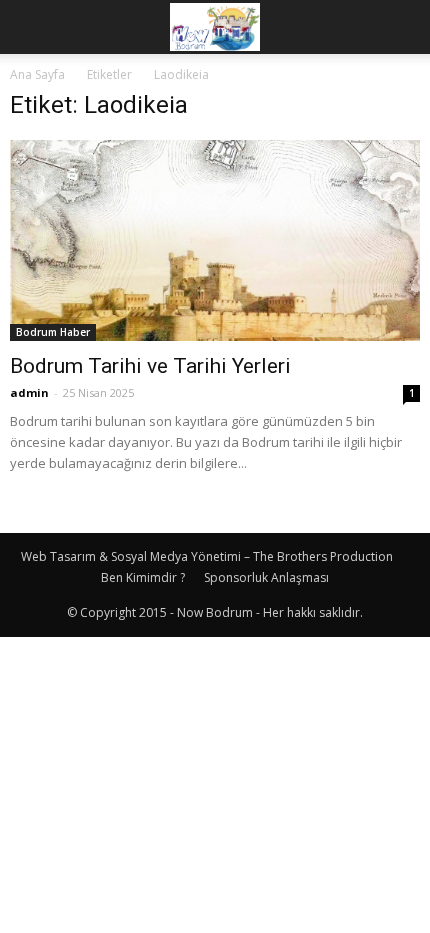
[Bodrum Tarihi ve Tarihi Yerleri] (215, 240)
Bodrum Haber (53, 332)
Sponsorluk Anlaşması (266, 577)
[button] (402, 27)
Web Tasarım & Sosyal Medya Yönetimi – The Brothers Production (207, 556)
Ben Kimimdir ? (143, 577)
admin (29, 392)
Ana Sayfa (37, 74)
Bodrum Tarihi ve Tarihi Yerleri (150, 366)
